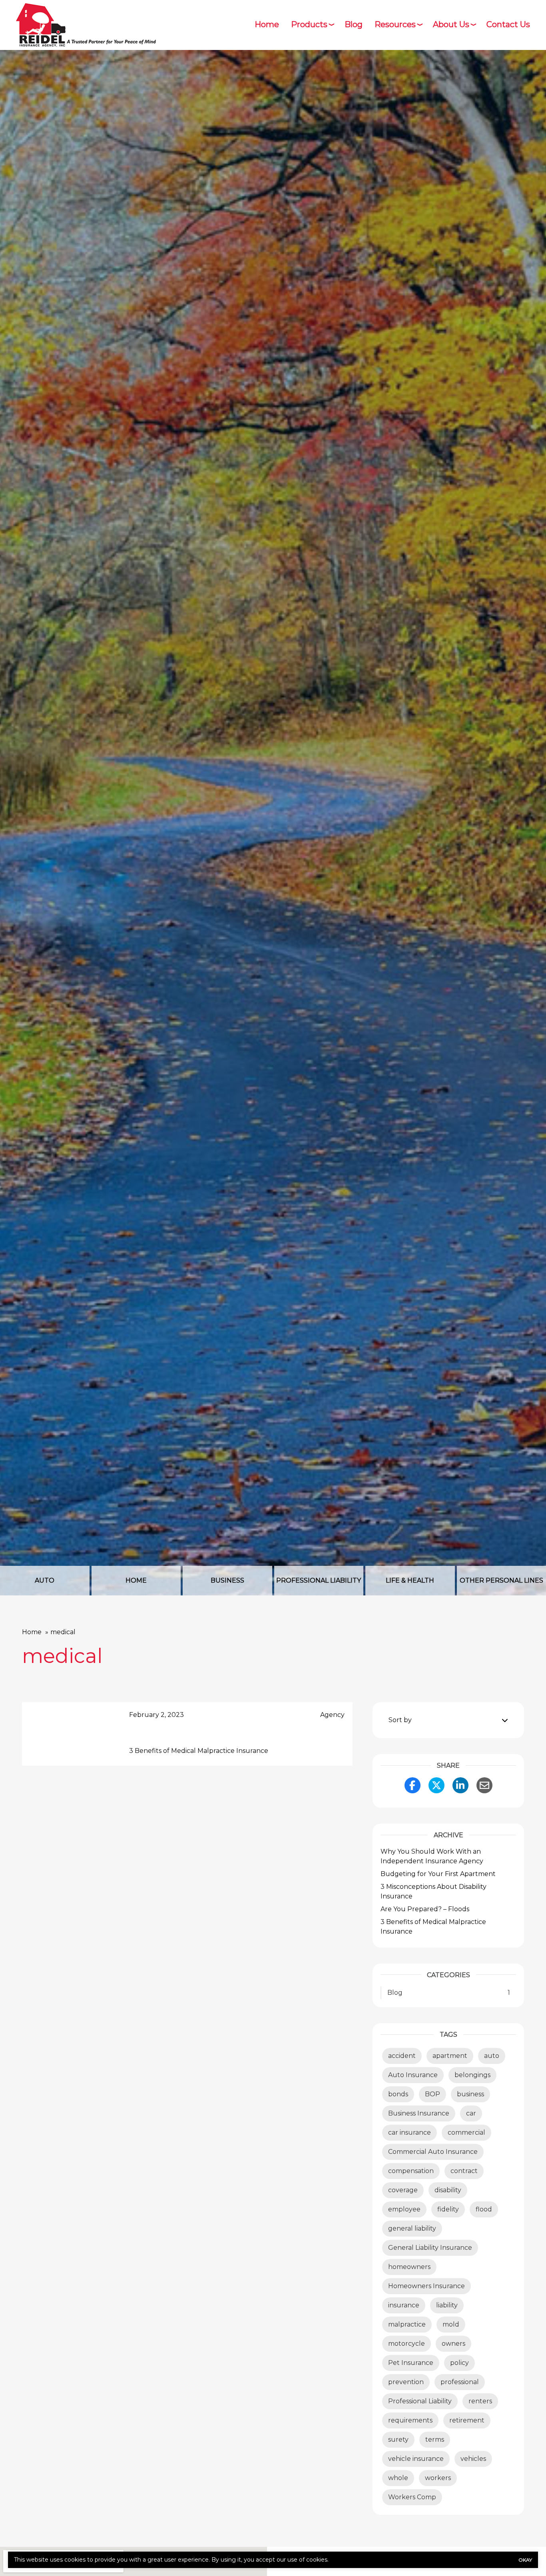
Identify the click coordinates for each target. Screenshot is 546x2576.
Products (309, 24)
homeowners (409, 2267)
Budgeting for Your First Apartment (438, 1874)
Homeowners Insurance (426, 2286)
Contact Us (508, 24)
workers (438, 2478)
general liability (412, 2228)
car (471, 2113)
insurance (404, 2305)
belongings (472, 2075)
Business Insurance (419, 2113)
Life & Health (410, 1580)
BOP (432, 2094)
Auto (45, 1580)
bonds (398, 2094)
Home (267, 24)
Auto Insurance (413, 2075)
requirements (410, 2420)
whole (398, 2478)
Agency (332, 1715)
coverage (403, 2190)
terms (435, 2439)
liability (447, 2305)
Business (227, 1580)
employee (404, 2209)
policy (459, 2363)
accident (402, 2056)
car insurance (409, 2132)
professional (460, 2382)
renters (480, 2401)
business (470, 2094)
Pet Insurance (411, 2363)
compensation (411, 2171)
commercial (466, 2132)
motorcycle (407, 2344)
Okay (525, 2560)
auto (492, 2056)
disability (448, 2190)
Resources (395, 24)
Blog (354, 24)
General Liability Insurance (430, 2248)
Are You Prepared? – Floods (425, 1909)
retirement (467, 2420)
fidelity (448, 2209)
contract (464, 2171)
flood (484, 2209)
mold (451, 2324)
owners (453, 2344)
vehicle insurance (416, 2459)
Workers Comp (412, 2497)
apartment (450, 2056)
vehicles (473, 2459)
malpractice (407, 2324)
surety (398, 2439)
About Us (451, 24)
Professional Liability (319, 1580)
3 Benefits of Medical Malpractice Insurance (199, 1751)
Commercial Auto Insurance (433, 2152)
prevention (406, 2382)
